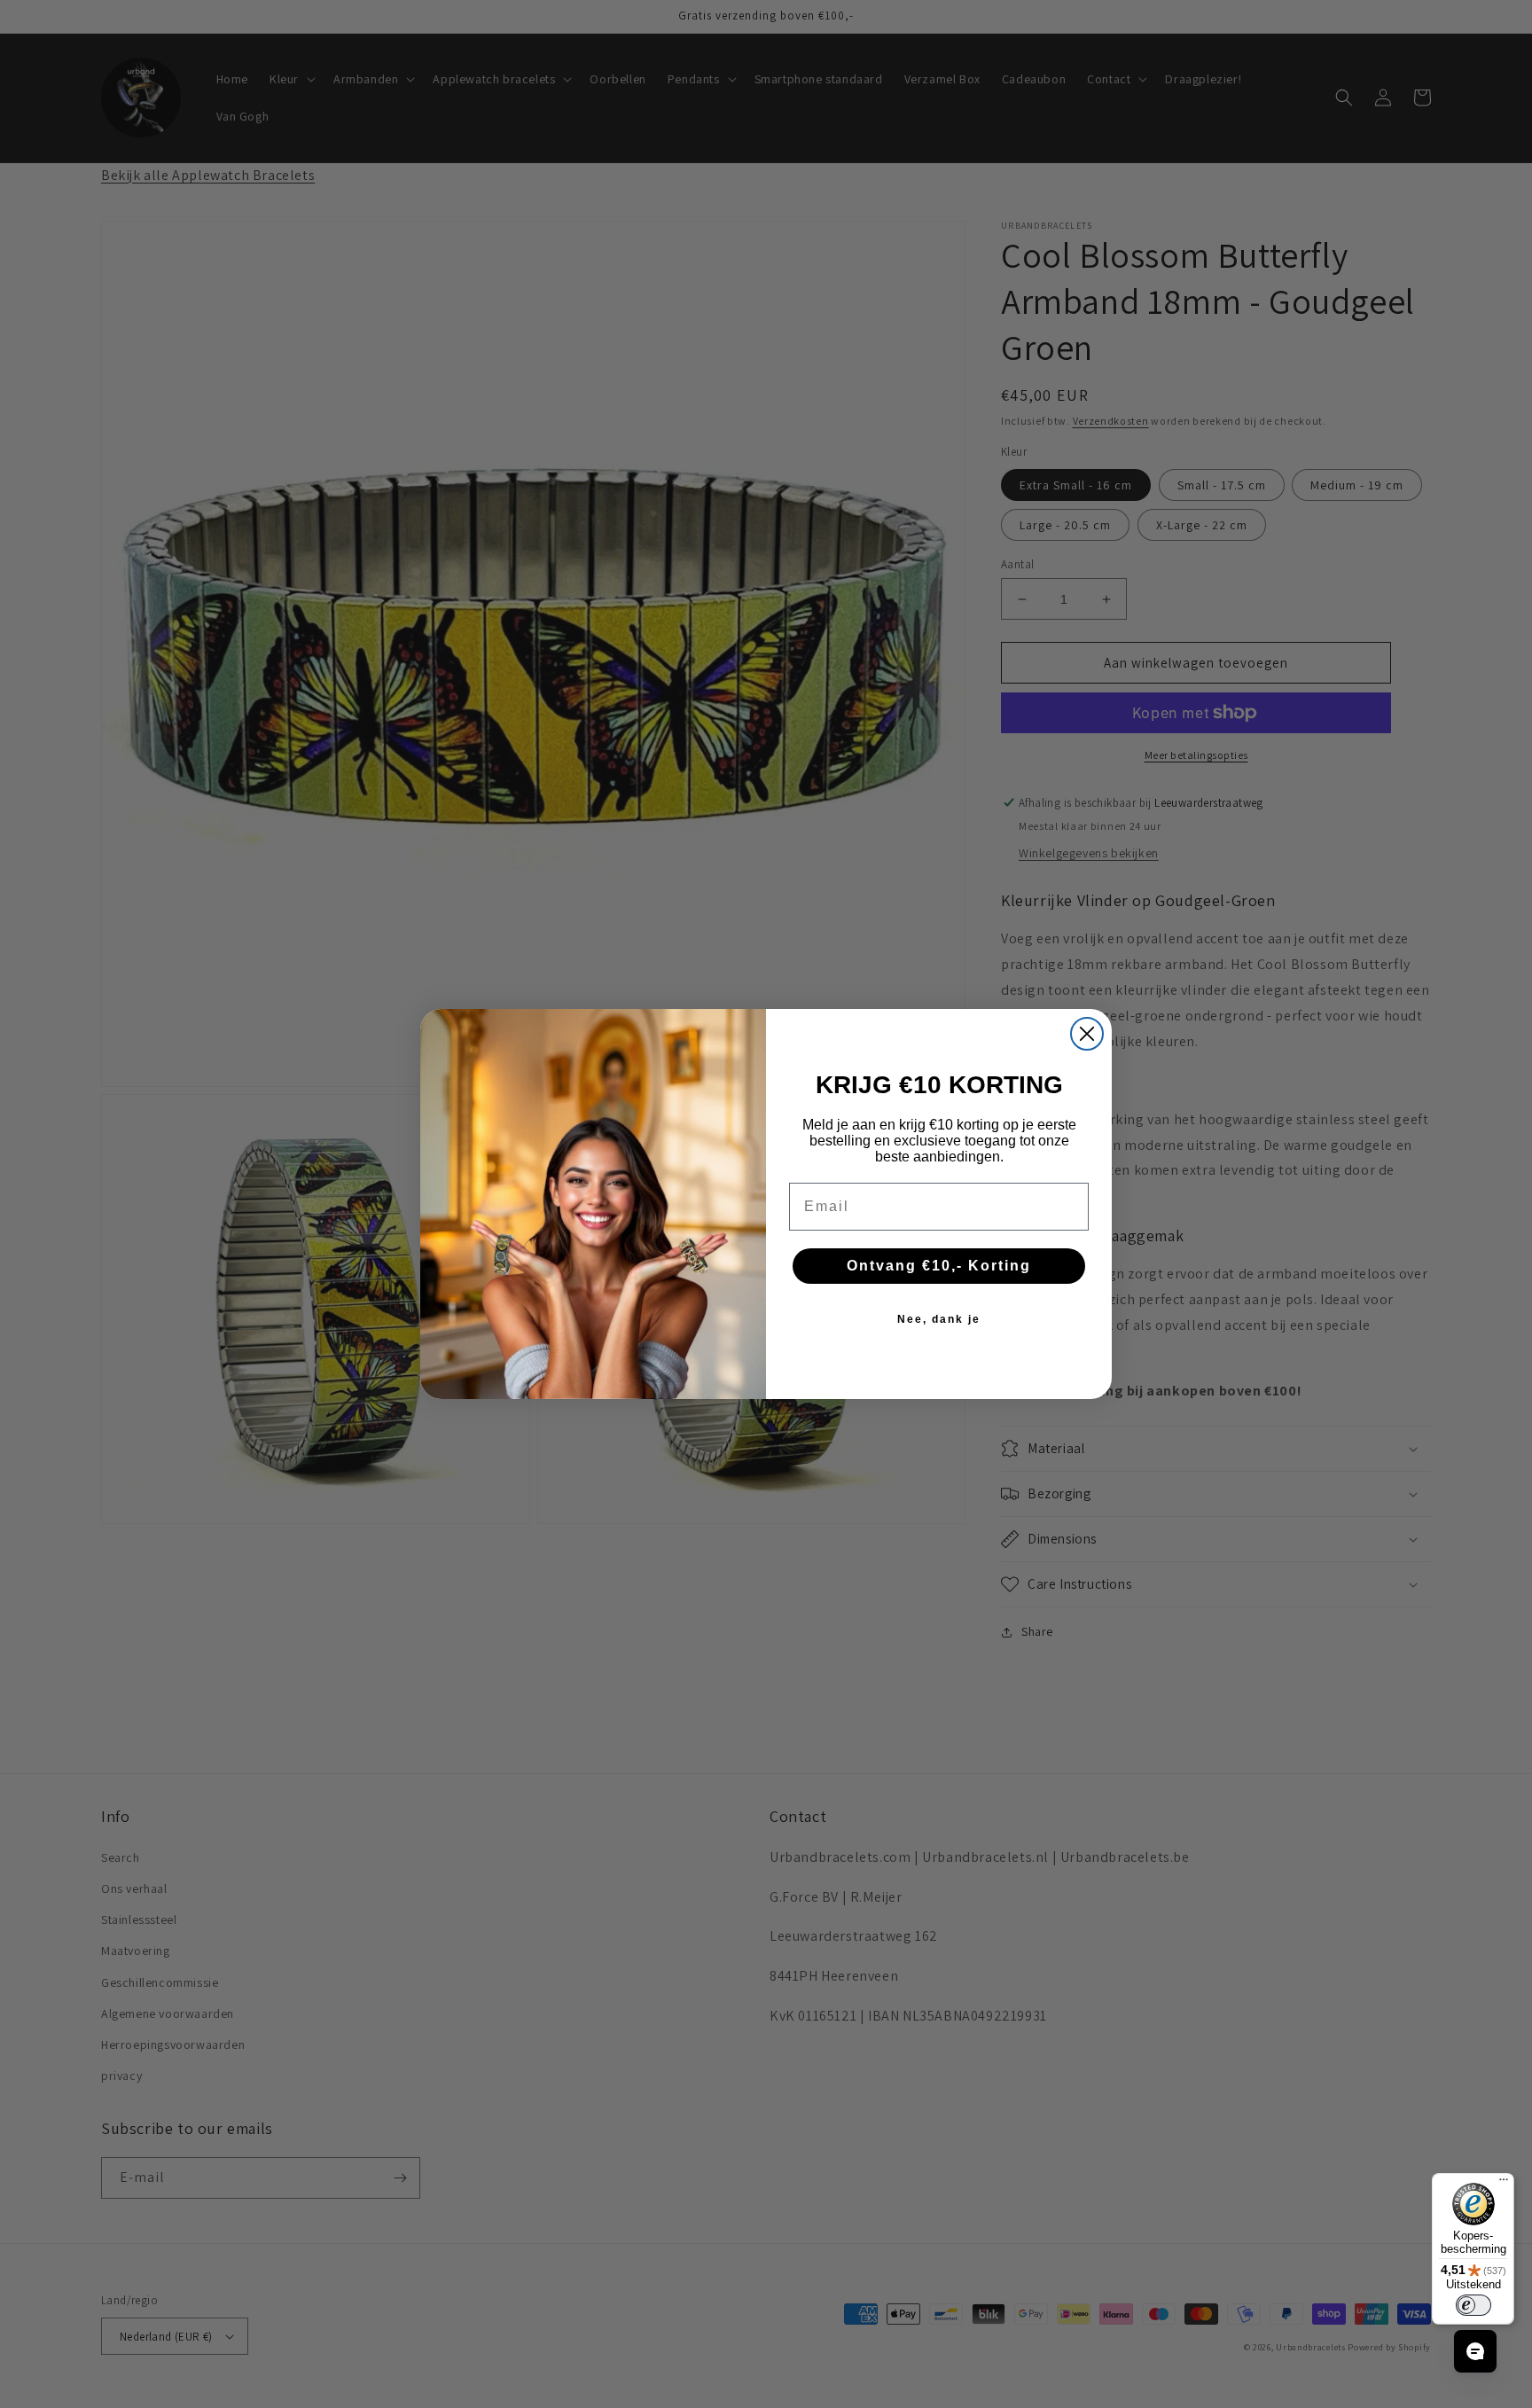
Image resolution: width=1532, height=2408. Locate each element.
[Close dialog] (1087, 1034)
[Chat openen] (1475, 2351)
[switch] (1473, 2305)
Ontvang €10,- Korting (939, 1266)
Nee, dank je (939, 1319)
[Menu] (1504, 2184)
